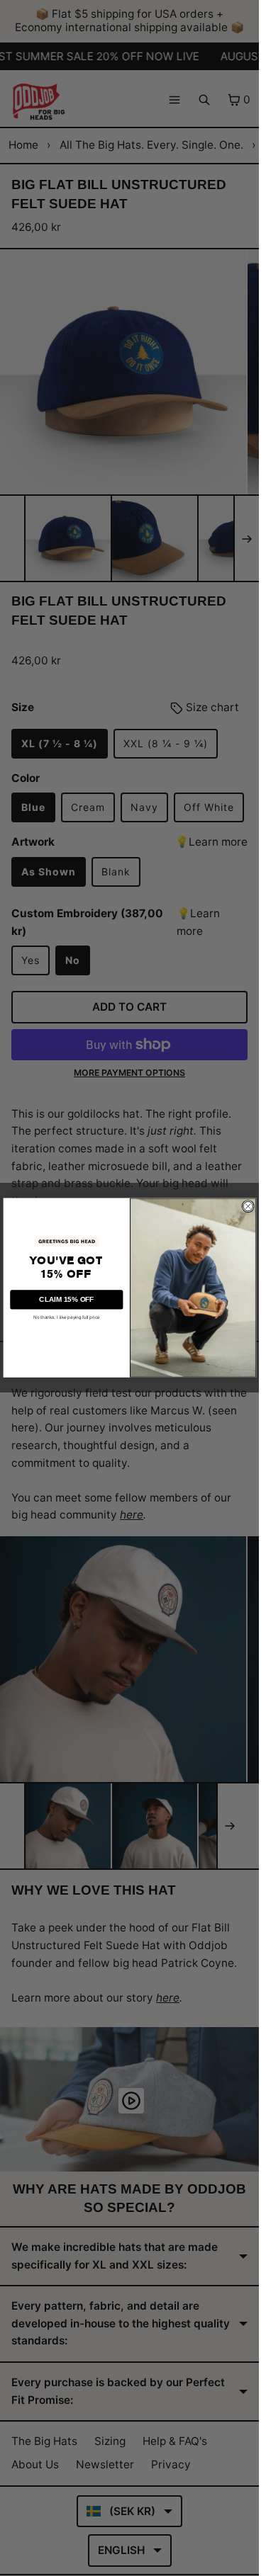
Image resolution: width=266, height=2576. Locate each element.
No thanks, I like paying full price (66, 1318)
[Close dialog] (248, 1206)
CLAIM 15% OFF (66, 1299)
